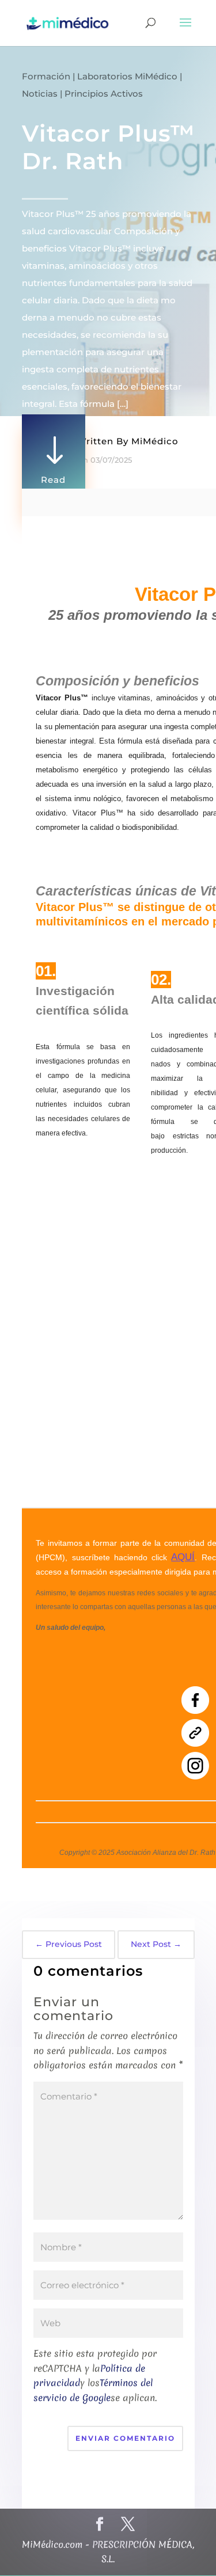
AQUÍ (183, 1557)
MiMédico (155, 441)
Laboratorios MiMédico (127, 76)
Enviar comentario (125, 2438)
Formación (46, 76)
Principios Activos (104, 94)
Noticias (40, 94)
